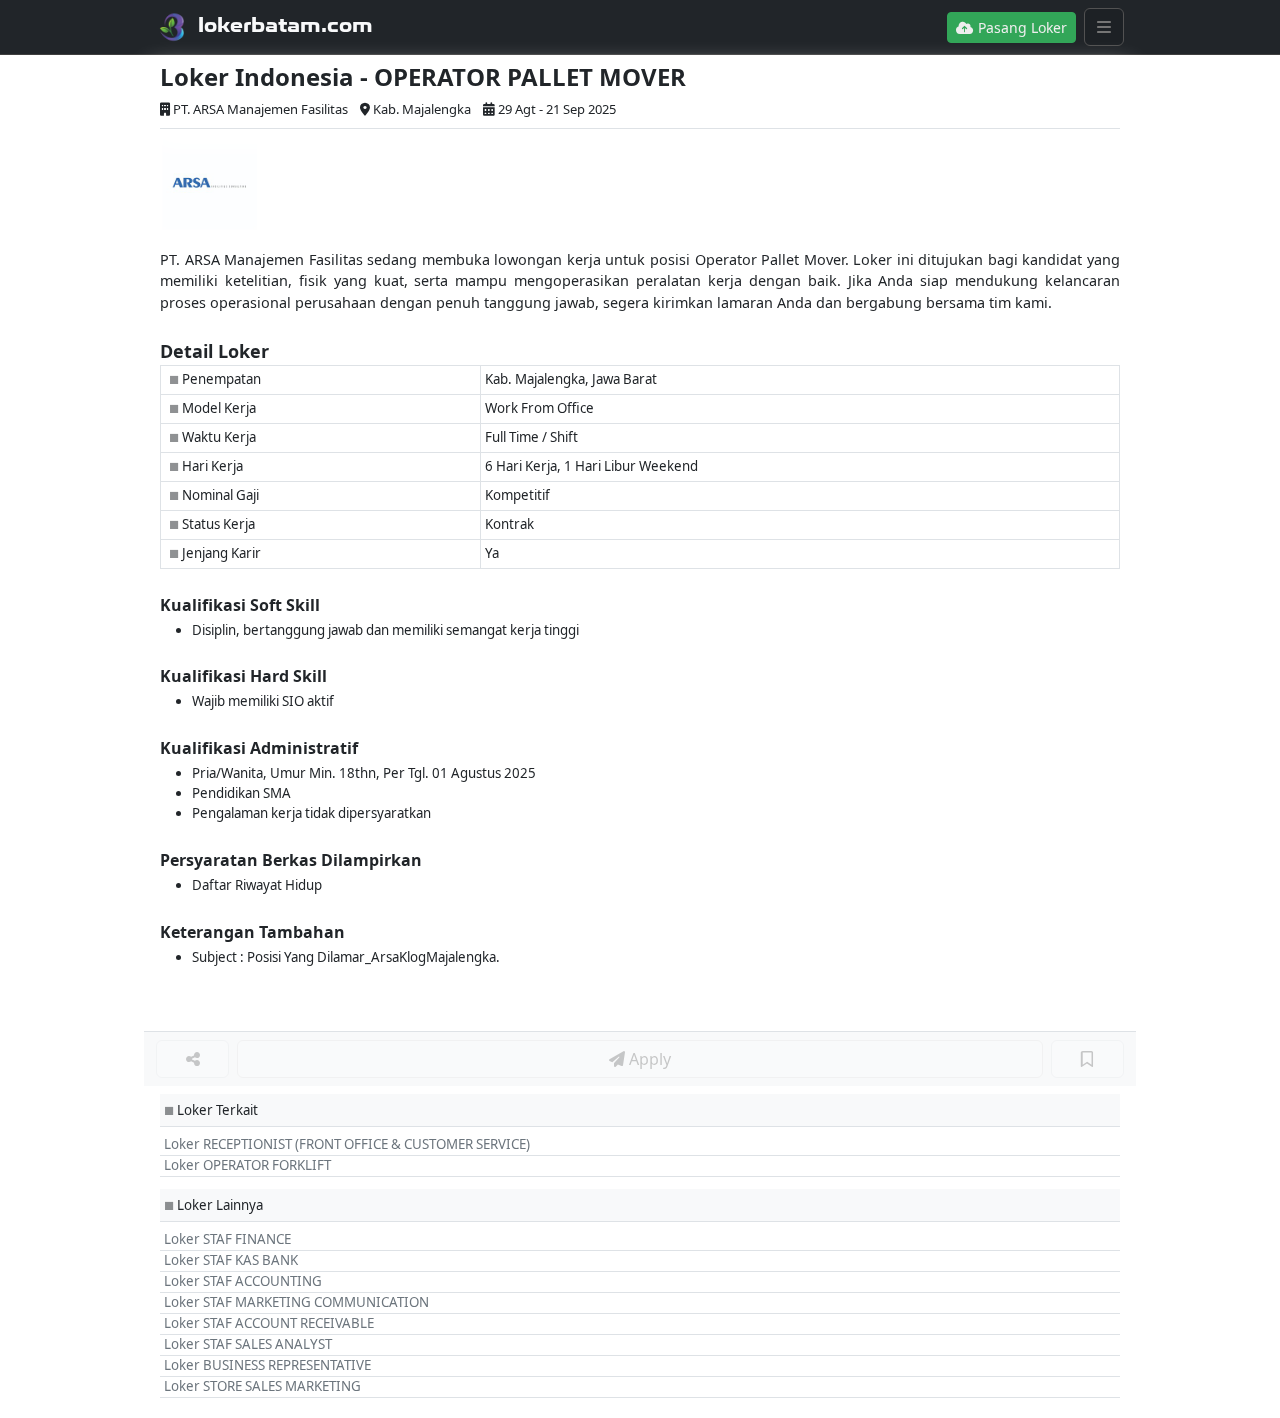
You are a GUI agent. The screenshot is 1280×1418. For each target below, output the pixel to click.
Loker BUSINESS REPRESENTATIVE (267, 1365)
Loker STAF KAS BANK (231, 1260)
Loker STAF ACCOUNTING (243, 1281)
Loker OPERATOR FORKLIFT (247, 1165)
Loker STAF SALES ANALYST (248, 1344)
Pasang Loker (1020, 27)
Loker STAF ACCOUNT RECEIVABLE (269, 1323)
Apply (648, 1059)
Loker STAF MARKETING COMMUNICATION (296, 1302)
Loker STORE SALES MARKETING (262, 1386)
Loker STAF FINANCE (227, 1239)
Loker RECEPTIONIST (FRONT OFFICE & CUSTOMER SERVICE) (347, 1144)
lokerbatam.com (285, 25)
